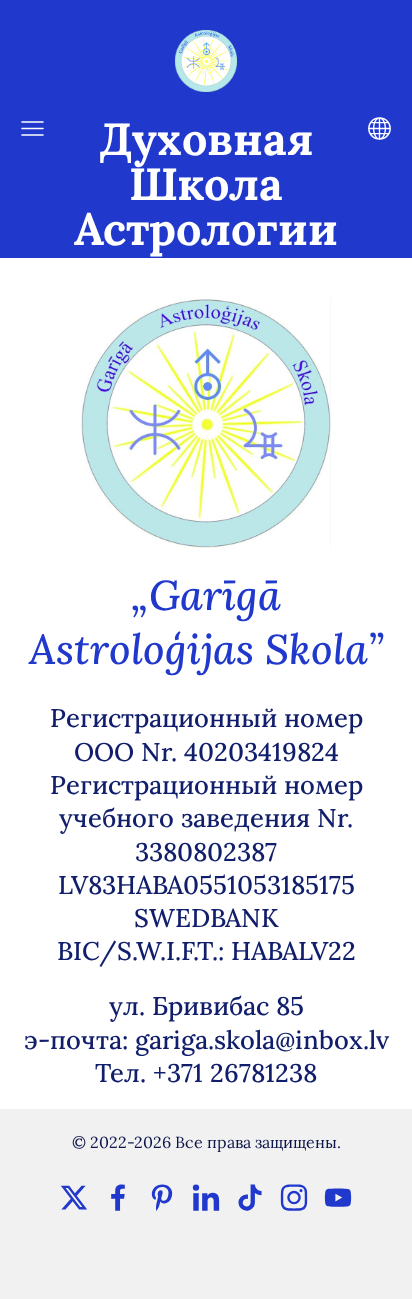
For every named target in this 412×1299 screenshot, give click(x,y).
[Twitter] (74, 1197)
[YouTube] (338, 1197)
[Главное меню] (32, 128)
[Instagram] (294, 1197)
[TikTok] (250, 1197)
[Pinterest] (162, 1197)
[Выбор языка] (379, 128)
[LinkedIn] (206, 1197)
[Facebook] (118, 1197)
